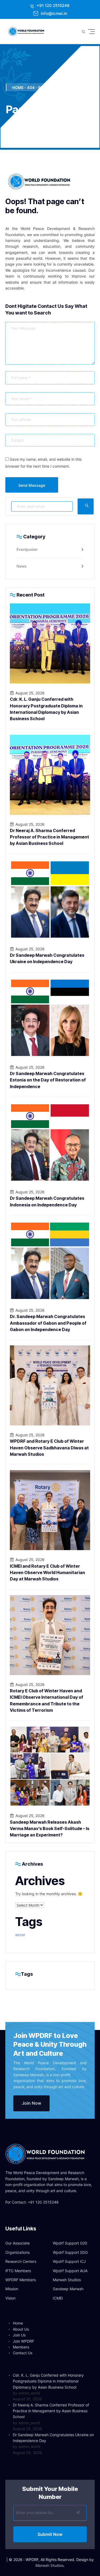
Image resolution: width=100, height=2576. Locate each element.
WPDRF (20, 1935)
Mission (12, 2289)
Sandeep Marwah (68, 2289)
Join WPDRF (23, 2341)
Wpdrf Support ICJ (69, 2261)
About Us (21, 2329)
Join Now (31, 2103)
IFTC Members (18, 2271)
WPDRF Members (21, 2280)
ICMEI (58, 2298)
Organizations (17, 2252)
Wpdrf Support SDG (70, 2252)
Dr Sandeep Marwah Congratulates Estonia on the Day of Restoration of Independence (48, 1080)
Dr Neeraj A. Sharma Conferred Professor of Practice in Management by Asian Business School (49, 837)
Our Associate (17, 2243)
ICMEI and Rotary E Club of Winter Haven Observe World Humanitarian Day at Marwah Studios (47, 1573)
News (21, 566)
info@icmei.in (53, 13)
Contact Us (23, 2353)
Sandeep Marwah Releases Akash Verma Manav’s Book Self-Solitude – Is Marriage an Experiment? (50, 1829)
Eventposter (27, 549)
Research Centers (21, 2261)
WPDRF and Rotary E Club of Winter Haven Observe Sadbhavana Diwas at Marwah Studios (49, 1448)
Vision (10, 2298)
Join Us (19, 2335)
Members (21, 2347)
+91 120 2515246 (53, 5)
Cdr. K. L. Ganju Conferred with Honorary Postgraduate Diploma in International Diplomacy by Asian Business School (48, 2381)
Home (18, 2323)
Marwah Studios (67, 2280)
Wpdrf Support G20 (70, 2243)
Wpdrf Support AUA (70, 2271)
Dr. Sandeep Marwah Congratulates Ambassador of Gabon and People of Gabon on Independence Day (48, 1323)
